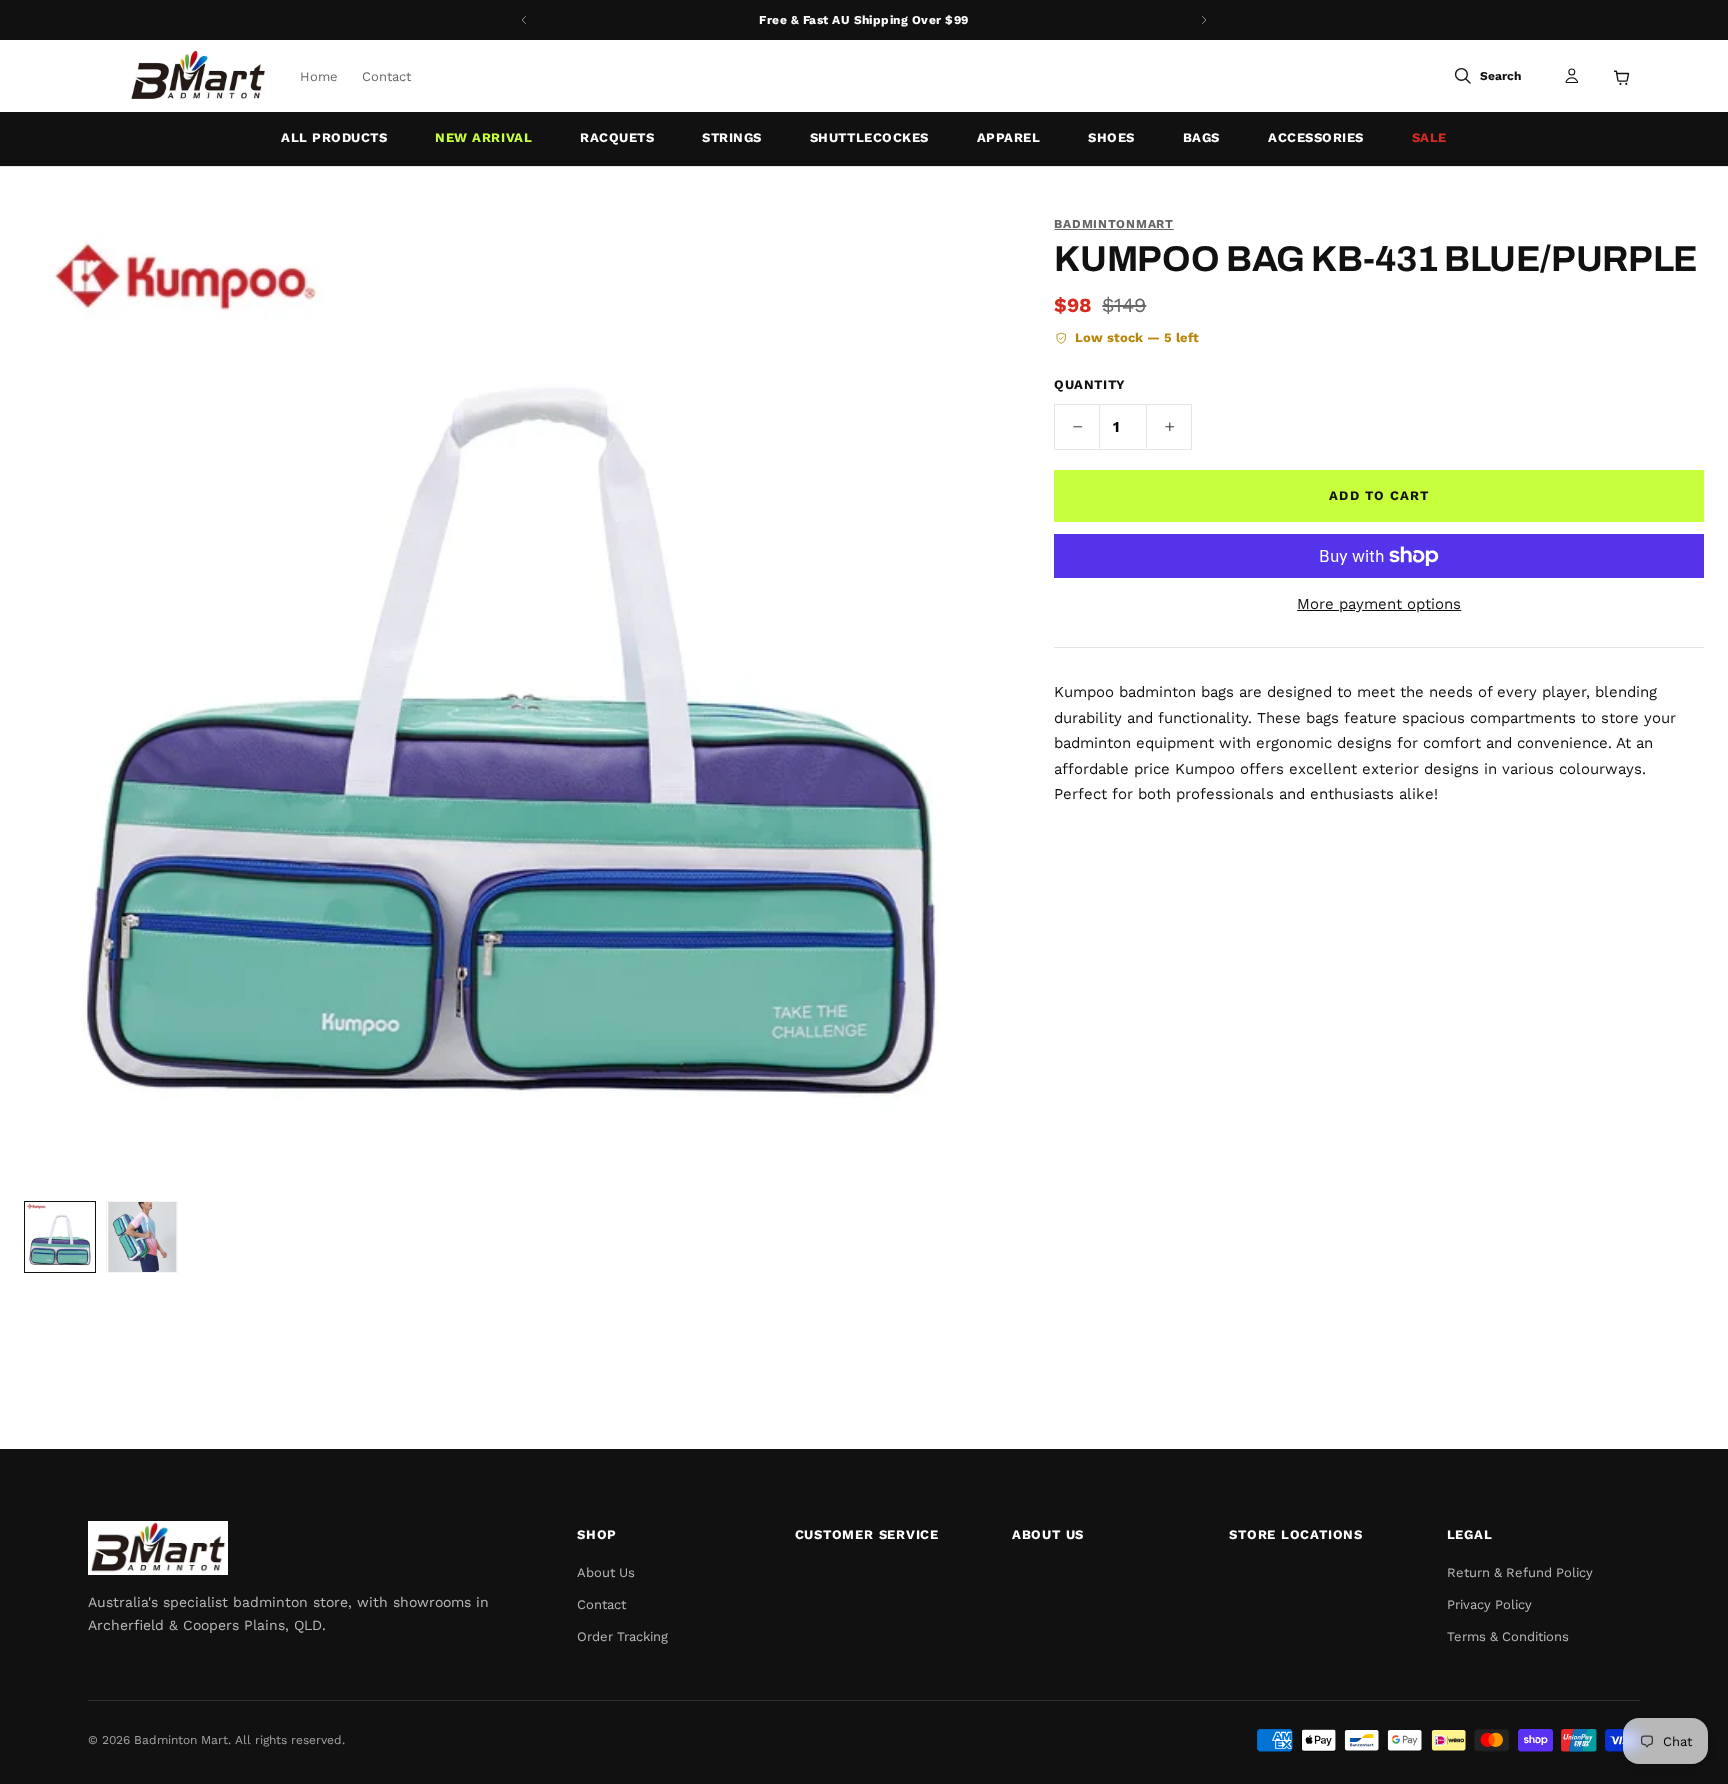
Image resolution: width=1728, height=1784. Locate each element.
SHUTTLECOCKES (869, 137)
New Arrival (483, 137)
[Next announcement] (1204, 20)
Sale (1429, 137)
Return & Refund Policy (1520, 1572)
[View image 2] (142, 1237)
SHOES (1111, 137)
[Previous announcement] (524, 20)
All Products (334, 137)
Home (319, 76)
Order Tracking (622, 1636)
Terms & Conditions (1508, 1636)
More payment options (1379, 604)
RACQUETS (617, 137)
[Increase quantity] (1169, 427)
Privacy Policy (1489, 1604)
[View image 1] (60, 1237)
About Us (606, 1572)
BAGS (1201, 137)
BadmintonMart (1113, 224)
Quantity (1089, 384)
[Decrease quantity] (1077, 427)
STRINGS (732, 137)
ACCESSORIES (1316, 137)
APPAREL (1009, 137)
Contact (386, 76)
